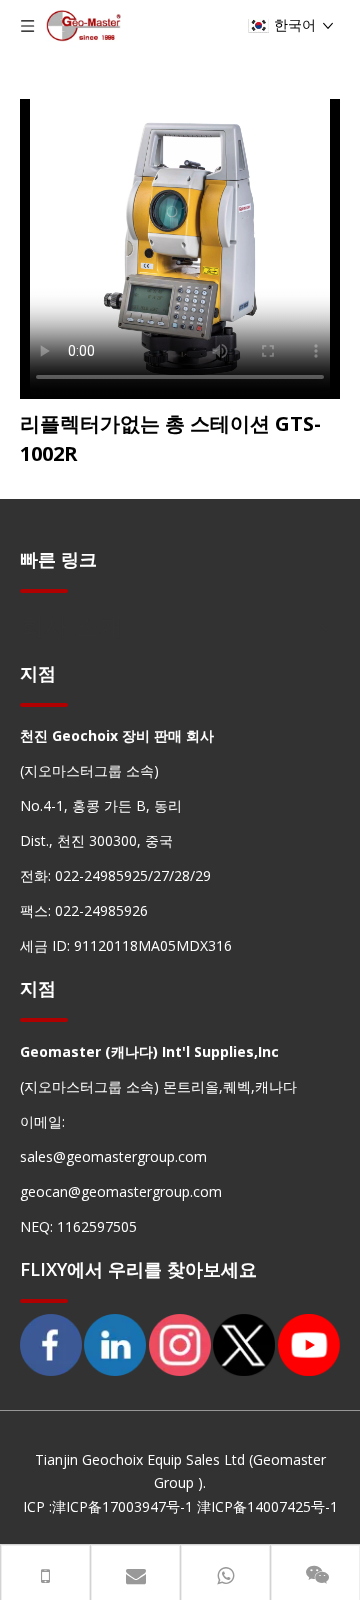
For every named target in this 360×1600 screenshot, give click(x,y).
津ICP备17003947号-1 (122, 1506)
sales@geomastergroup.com (113, 1156)
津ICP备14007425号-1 (267, 1506)
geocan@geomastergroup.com (121, 1191)
